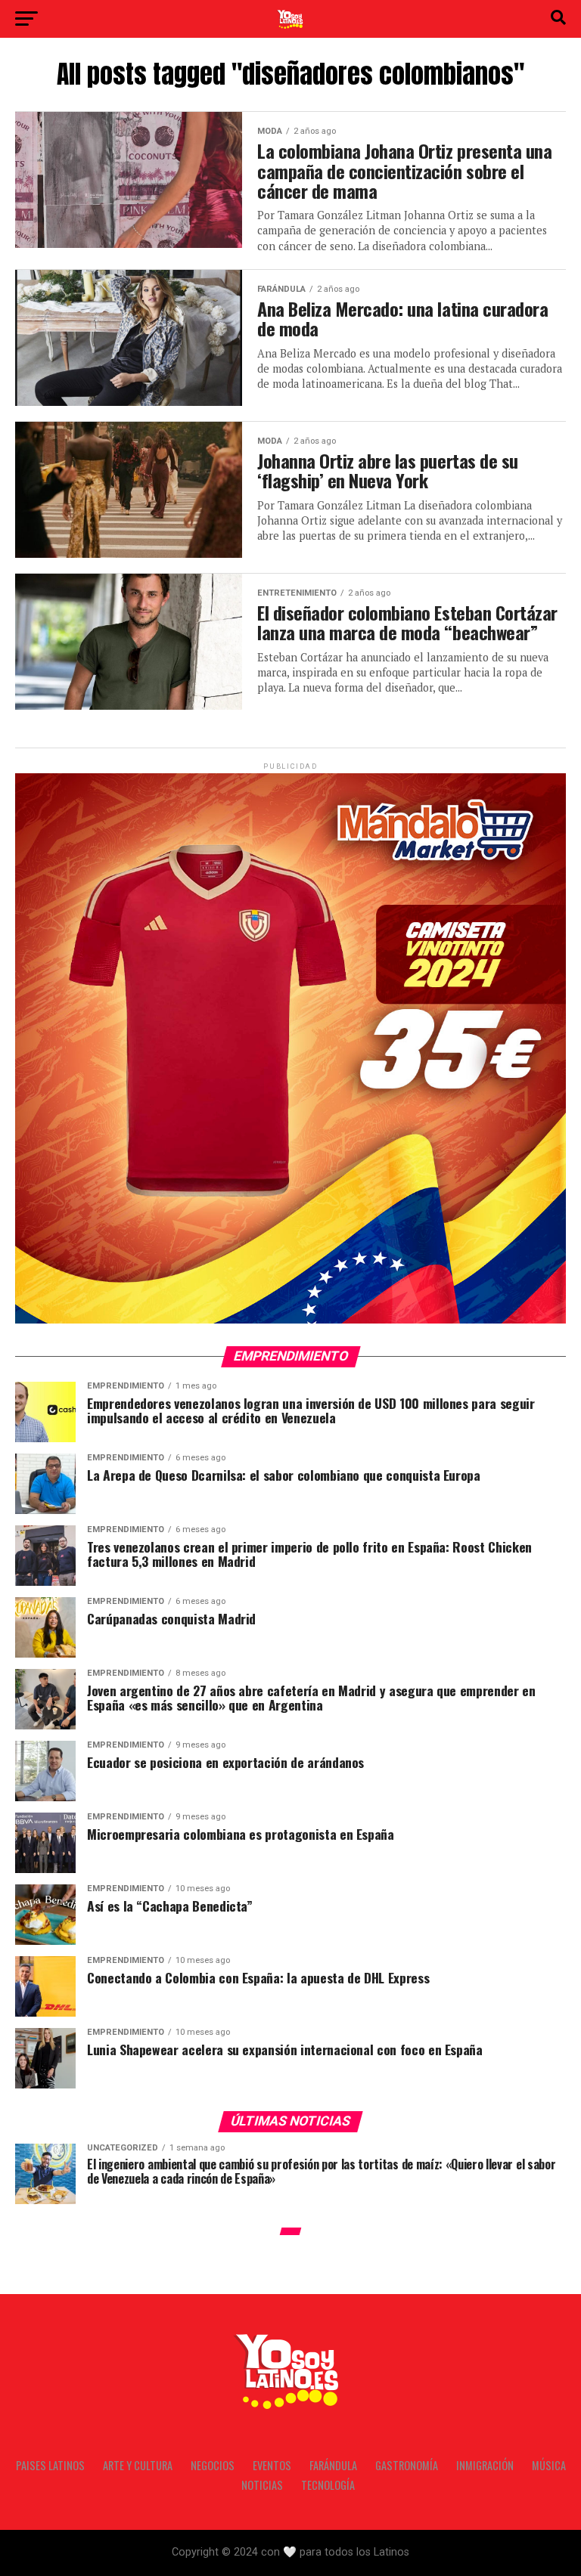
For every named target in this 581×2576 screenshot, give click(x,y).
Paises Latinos (50, 2465)
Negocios (213, 2465)
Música (549, 2465)
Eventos (272, 2465)
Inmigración (485, 2465)
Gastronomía (407, 2465)
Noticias (262, 2485)
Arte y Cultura (138, 2465)
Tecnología (328, 2485)
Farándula (333, 2465)
